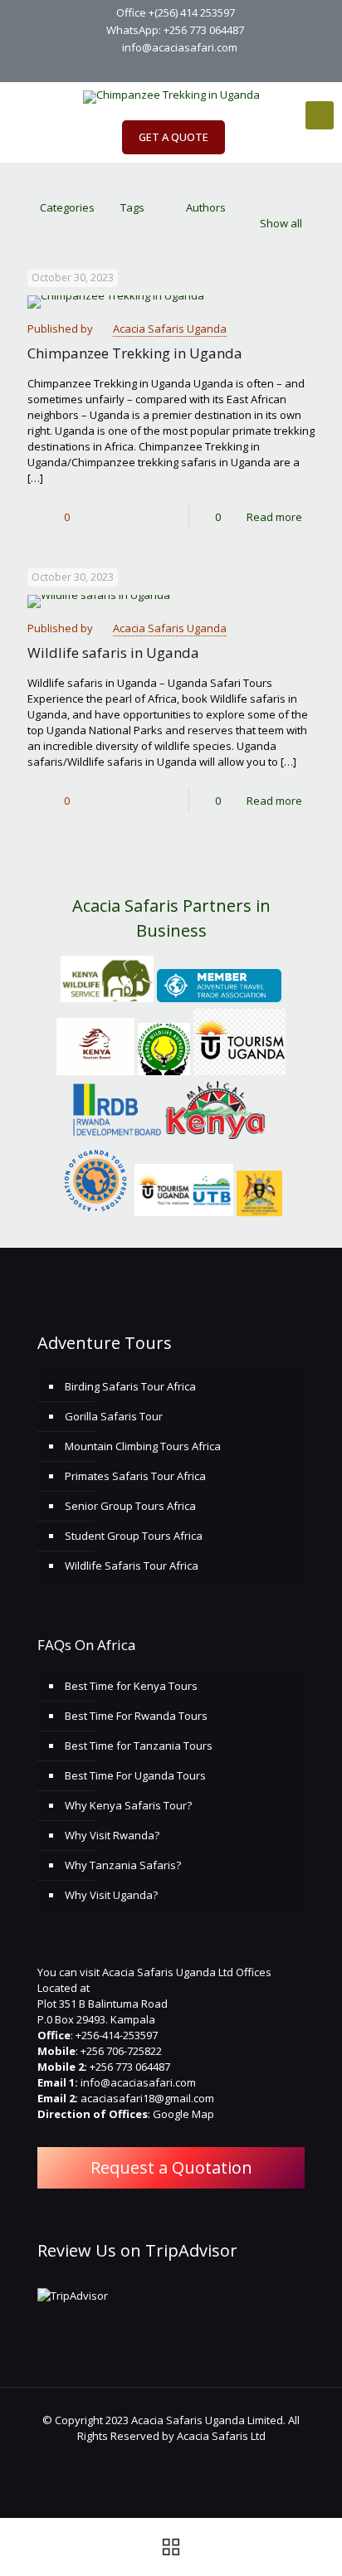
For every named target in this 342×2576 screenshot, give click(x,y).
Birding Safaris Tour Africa (130, 1386)
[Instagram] (204, 68)
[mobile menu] (320, 115)
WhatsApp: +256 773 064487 (175, 30)
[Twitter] (161, 68)
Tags (132, 207)
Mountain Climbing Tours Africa (143, 1446)
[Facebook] (139, 68)
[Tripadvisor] (225, 68)
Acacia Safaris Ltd (221, 2436)
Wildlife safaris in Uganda (113, 653)
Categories (67, 207)
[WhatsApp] (117, 68)
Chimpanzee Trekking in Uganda (135, 353)
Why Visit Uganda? (111, 1895)
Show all (281, 223)
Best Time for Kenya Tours (131, 1686)
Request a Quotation (171, 2167)
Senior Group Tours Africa (130, 1506)
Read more (274, 517)
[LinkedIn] (182, 68)
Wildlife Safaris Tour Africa (132, 1566)
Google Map (183, 2114)
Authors (206, 207)
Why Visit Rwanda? (112, 1835)
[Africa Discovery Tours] (171, 97)
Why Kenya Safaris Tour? (128, 1805)
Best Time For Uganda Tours (135, 1775)
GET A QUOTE (173, 137)
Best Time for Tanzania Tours (139, 1746)
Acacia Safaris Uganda (170, 329)
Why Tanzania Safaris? (123, 1865)
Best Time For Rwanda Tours (136, 1716)
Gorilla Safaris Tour (114, 1416)
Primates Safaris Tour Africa (135, 1476)
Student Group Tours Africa (134, 1536)
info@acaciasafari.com (180, 47)
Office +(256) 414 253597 (176, 12)
